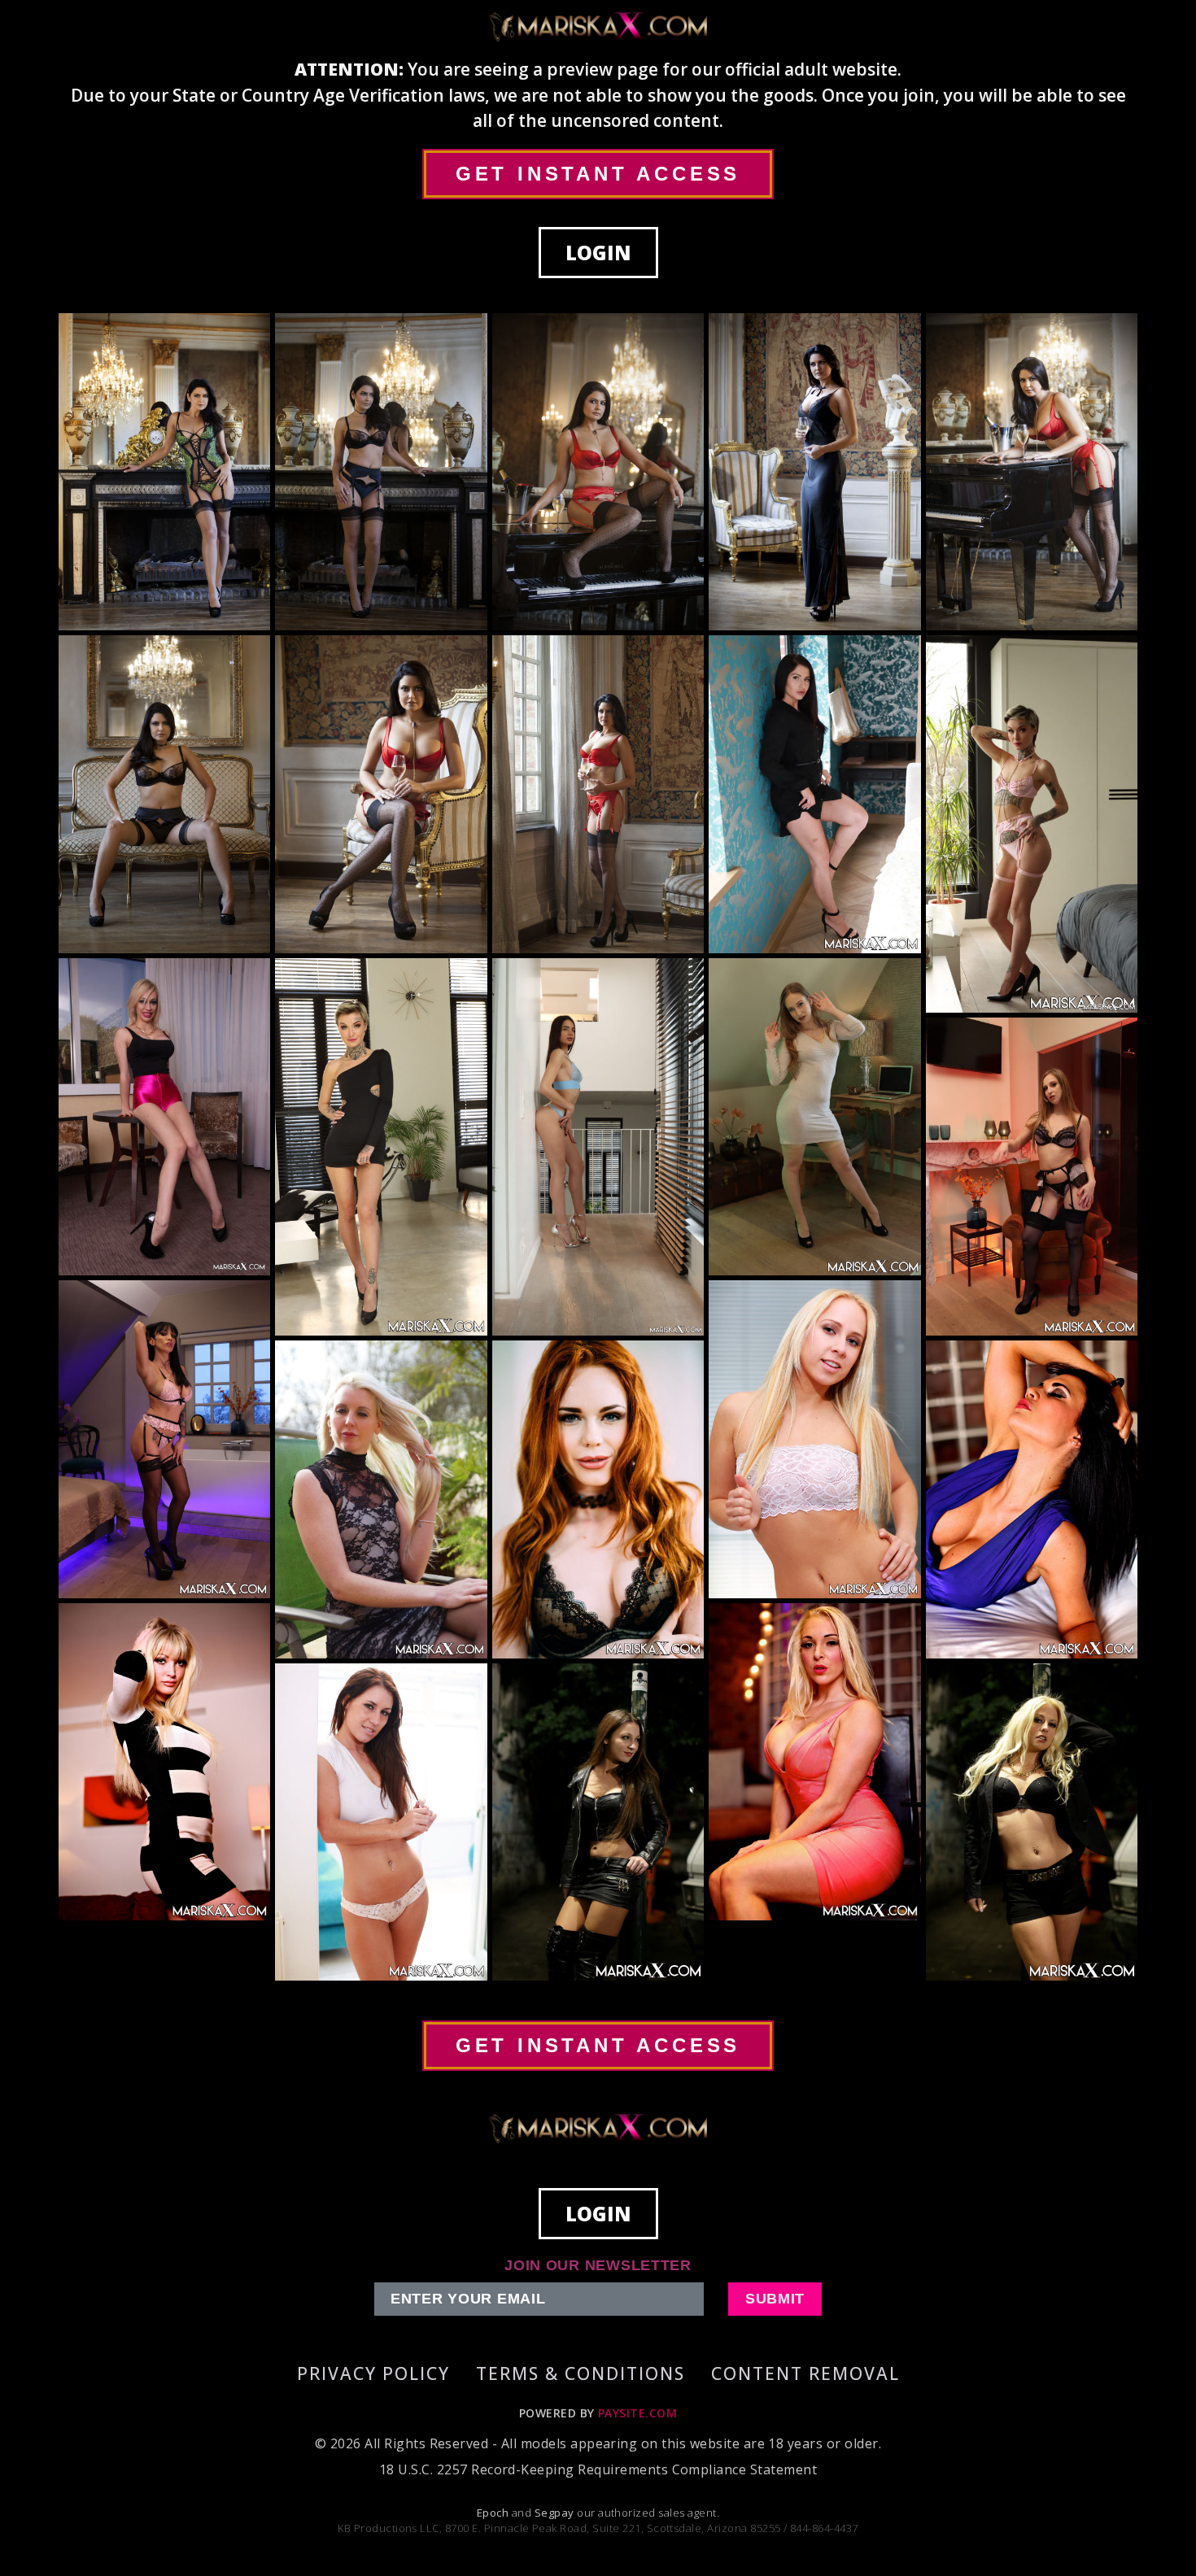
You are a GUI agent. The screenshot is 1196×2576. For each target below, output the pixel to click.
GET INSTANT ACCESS (598, 174)
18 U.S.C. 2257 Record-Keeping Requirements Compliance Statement (598, 2469)
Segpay (556, 2513)
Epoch (494, 2513)
